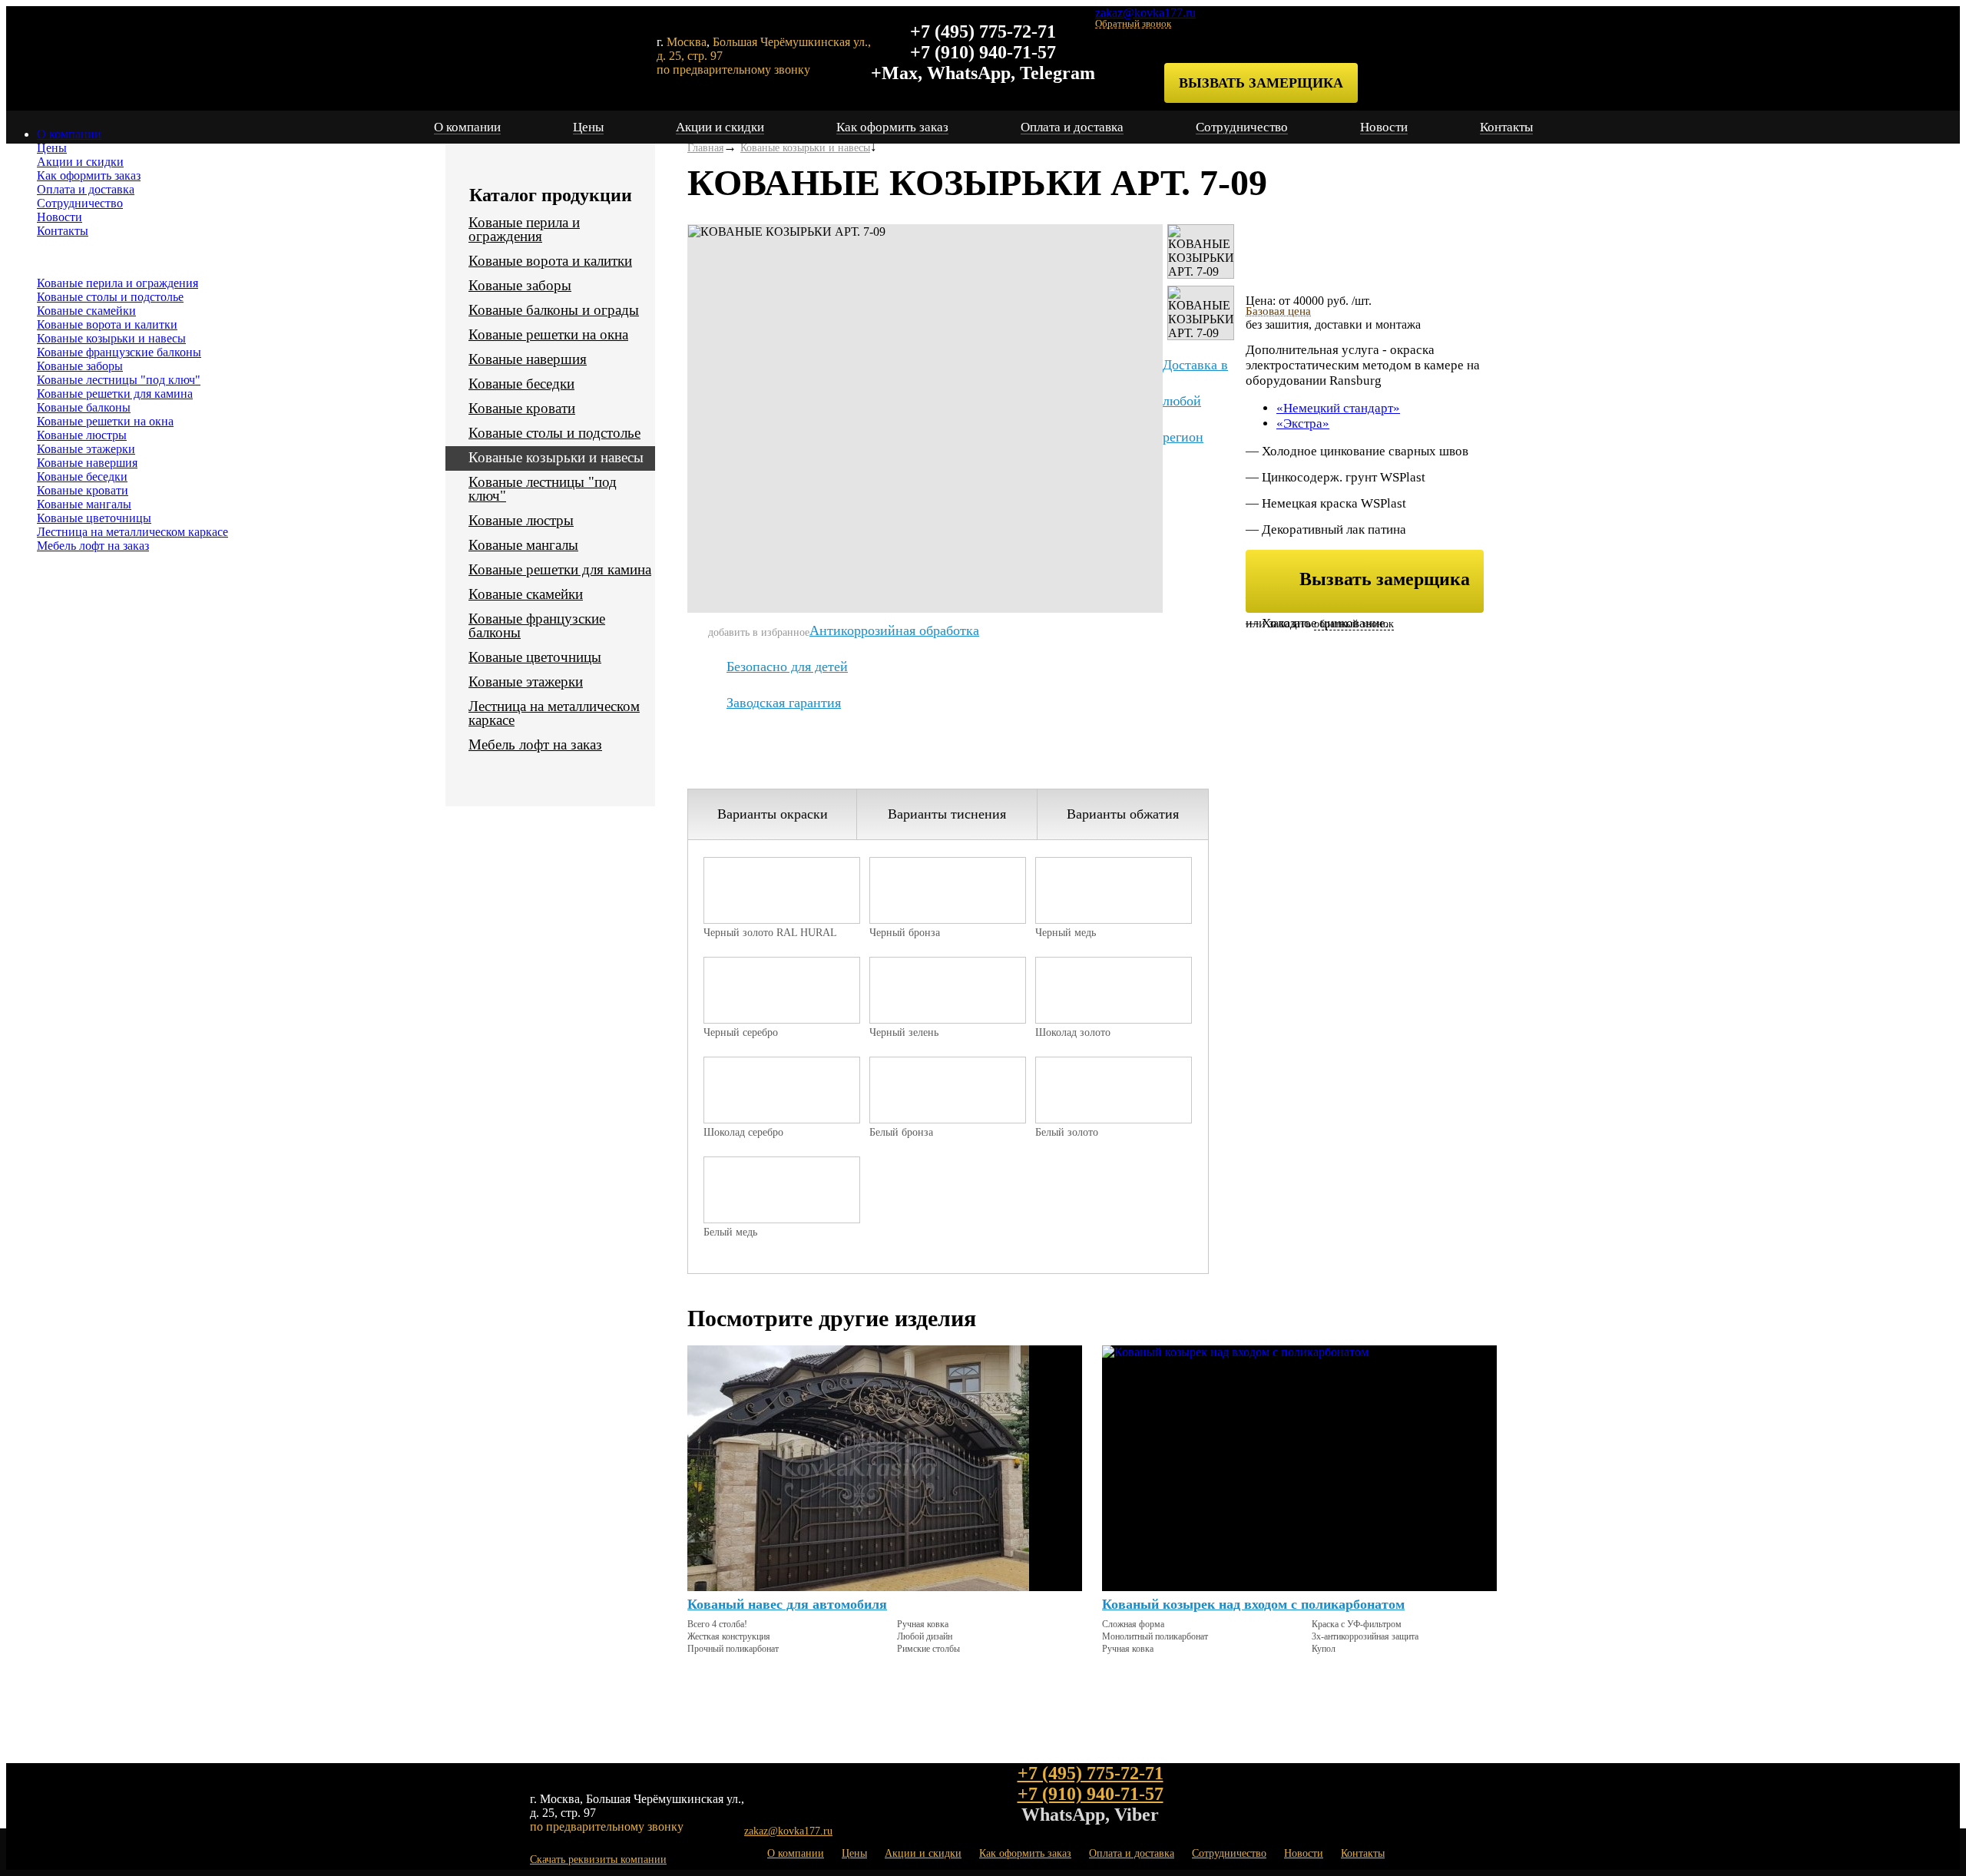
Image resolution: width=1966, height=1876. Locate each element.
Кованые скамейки (86, 311)
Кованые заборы (80, 366)
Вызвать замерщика (1261, 83)
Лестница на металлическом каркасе (132, 532)
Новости (60, 217)
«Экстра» (1303, 424)
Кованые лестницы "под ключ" (119, 380)
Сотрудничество (80, 203)
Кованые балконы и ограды (554, 310)
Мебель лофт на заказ (93, 546)
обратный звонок (1354, 624)
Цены (52, 148)
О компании (69, 134)
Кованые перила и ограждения (117, 283)
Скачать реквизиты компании (598, 1859)
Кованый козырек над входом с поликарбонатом (1253, 1604)
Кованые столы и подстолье (110, 297)
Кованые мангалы (84, 504)
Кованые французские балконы (119, 352)
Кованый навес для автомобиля (787, 1604)
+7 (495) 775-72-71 (983, 31)
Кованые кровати (83, 490)
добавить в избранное (759, 632)
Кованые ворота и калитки (107, 324)
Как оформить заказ (89, 175)
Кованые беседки (82, 476)
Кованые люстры (82, 435)
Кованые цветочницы (94, 518)
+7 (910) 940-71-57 (983, 52)
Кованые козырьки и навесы (111, 338)
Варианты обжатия (1123, 814)
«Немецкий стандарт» (1338, 408)
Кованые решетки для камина (115, 394)
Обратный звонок (1133, 23)
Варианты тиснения (947, 814)
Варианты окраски (773, 814)
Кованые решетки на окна (105, 421)
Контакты (63, 231)
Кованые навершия (87, 463)
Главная (705, 148)
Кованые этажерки (86, 449)
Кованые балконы (84, 407)
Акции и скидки (80, 162)
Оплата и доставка (86, 189)
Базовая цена (1278, 311)
